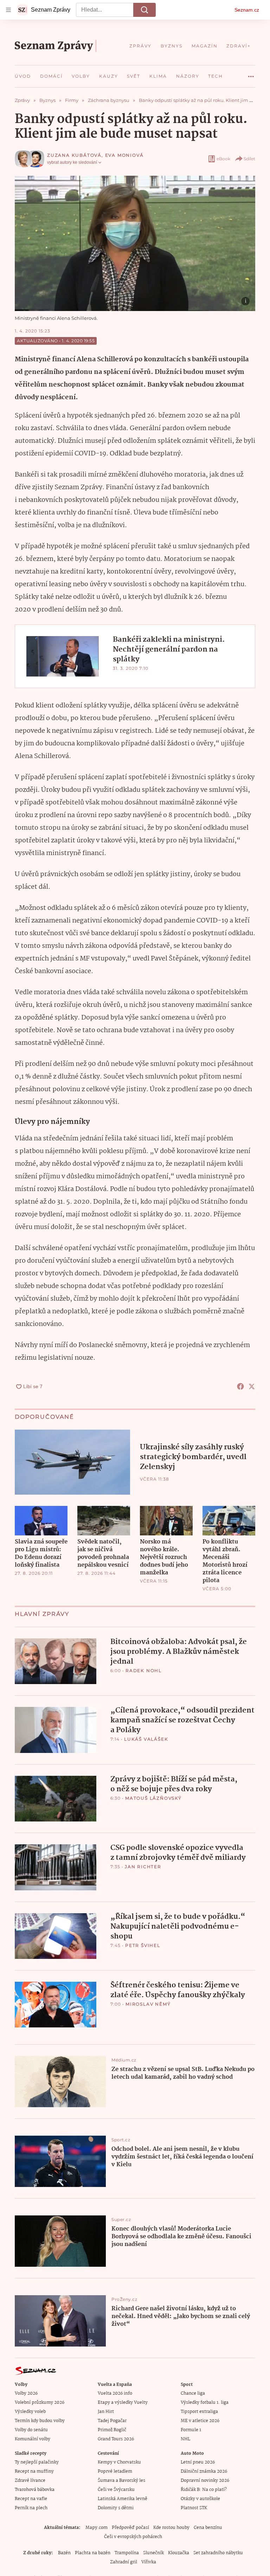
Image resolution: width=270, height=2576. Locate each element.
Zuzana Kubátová (74, 155)
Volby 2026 (26, 2393)
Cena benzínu (208, 2528)
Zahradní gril (124, 2562)
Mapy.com (97, 2528)
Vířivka (149, 2562)
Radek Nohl (144, 1671)
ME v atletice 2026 (200, 2421)
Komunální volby (33, 2439)
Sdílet (249, 159)
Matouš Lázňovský (153, 1798)
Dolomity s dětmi (116, 2508)
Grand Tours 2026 (116, 2439)
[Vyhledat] (144, 10)
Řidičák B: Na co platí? (204, 2490)
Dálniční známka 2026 (204, 2471)
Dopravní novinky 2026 (205, 2481)
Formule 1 (191, 2430)
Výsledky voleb (30, 2412)
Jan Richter (143, 1867)
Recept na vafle (31, 2499)
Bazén (64, 2553)
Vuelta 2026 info (115, 2393)
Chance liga (193, 2393)
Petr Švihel (143, 1945)
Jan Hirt (106, 2412)
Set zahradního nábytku (218, 2553)
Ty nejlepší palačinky (37, 2462)
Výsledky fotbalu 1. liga (205, 2403)
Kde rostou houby (171, 2528)
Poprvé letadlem (115, 2471)
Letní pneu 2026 (198, 2462)
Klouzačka (179, 2553)
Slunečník (153, 2553)
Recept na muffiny (34, 2471)
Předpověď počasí (130, 2528)
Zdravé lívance (30, 2481)
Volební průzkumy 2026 (40, 2403)
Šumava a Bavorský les (121, 2481)
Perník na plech (31, 2508)
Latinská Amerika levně (123, 2499)
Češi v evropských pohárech (133, 2537)
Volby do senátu (31, 2430)
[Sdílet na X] (252, 1386)
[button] (135, 243)
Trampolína (127, 2553)
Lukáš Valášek (146, 1739)
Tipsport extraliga (199, 2412)
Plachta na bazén (93, 2553)
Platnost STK (194, 2508)
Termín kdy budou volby (40, 2421)
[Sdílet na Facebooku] (240, 1386)
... (251, 74)
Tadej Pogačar (112, 2421)
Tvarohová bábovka (35, 2490)
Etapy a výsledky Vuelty (123, 2403)
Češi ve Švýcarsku (116, 2490)
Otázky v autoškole (200, 2499)
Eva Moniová (124, 155)
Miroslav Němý (148, 2004)
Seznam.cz (247, 10)
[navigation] (8, 10)
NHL (185, 2439)
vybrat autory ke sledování (72, 162)
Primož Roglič (112, 2430)
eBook (223, 159)
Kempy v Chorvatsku (119, 2462)
